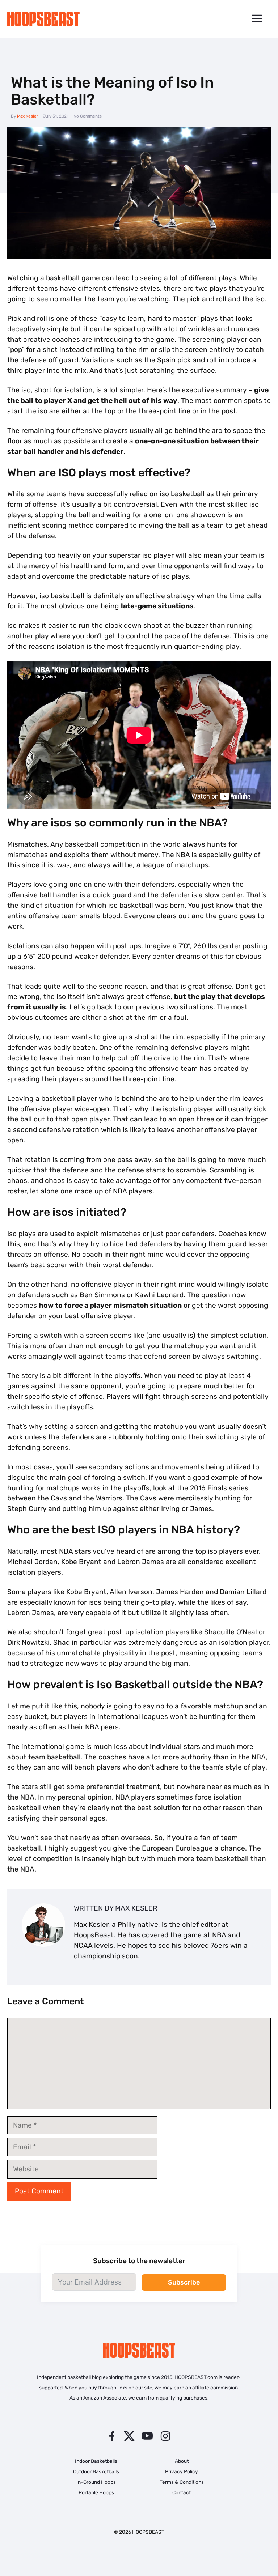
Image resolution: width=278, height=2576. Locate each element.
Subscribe (184, 2282)
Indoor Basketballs (96, 2461)
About (182, 2461)
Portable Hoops (96, 2492)
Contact (182, 2492)
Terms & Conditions (182, 2482)
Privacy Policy (182, 2471)
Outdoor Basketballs (96, 2471)
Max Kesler (28, 116)
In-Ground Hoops (96, 2482)
